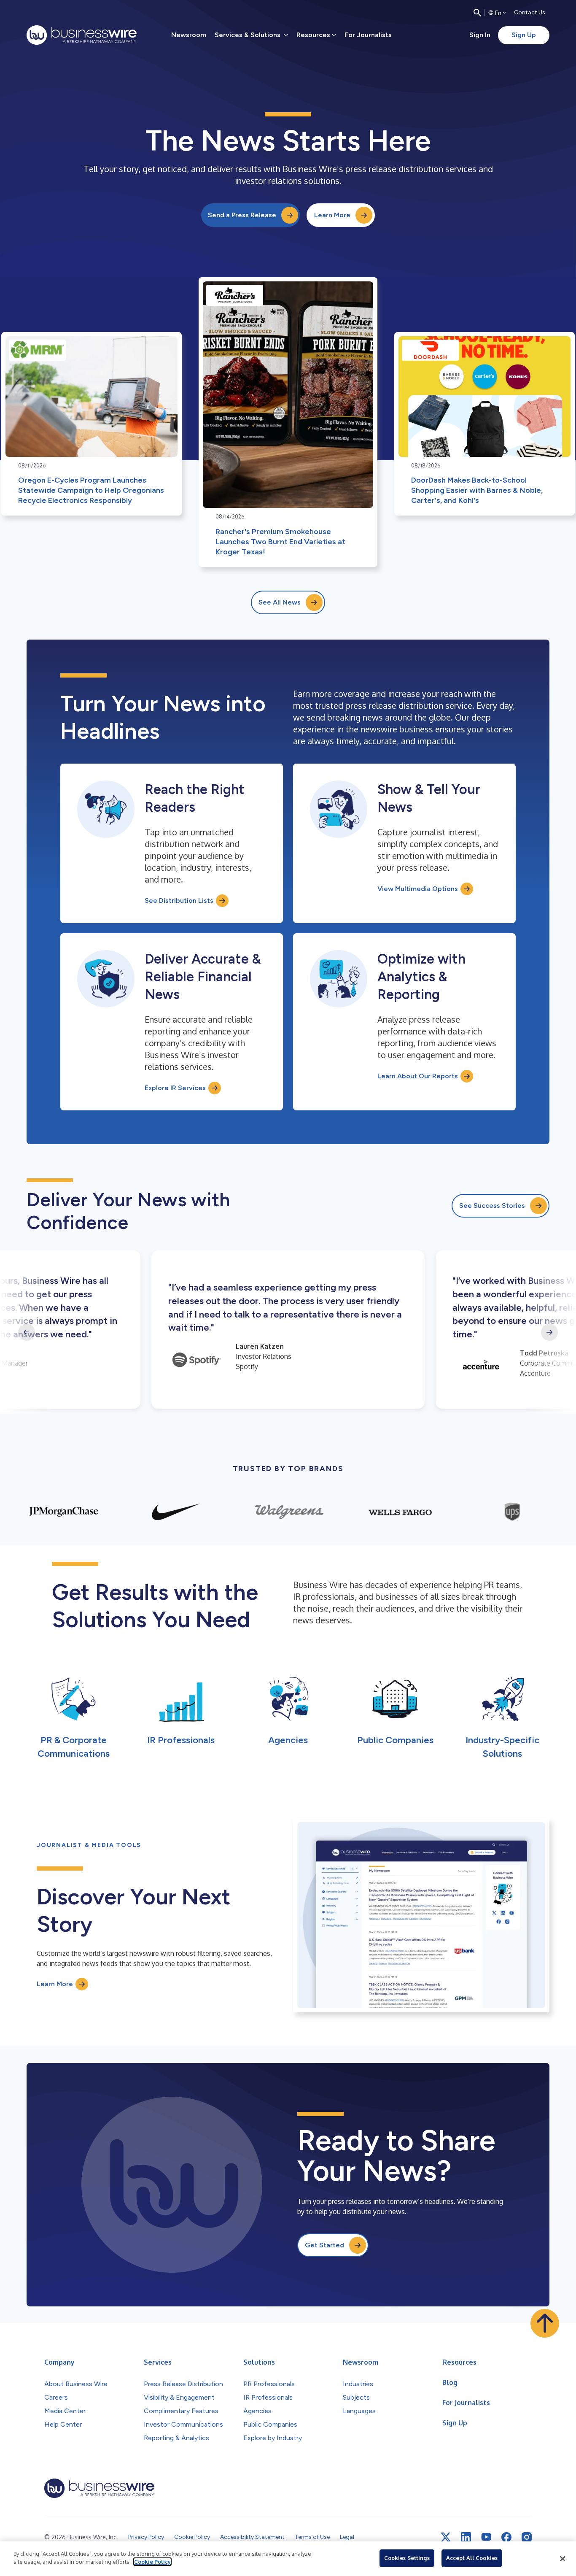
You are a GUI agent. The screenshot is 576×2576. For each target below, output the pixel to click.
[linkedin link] (466, 2537)
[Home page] (82, 35)
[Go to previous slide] (27, 1332)
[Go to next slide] (549, 1332)
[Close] (563, 2559)
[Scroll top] (545, 2323)
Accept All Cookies (472, 2558)
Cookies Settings (407, 2558)
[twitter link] (446, 2537)
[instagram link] (527, 2537)
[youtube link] (486, 2537)
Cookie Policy (152, 2562)
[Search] (477, 13)
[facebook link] (506, 2537)
